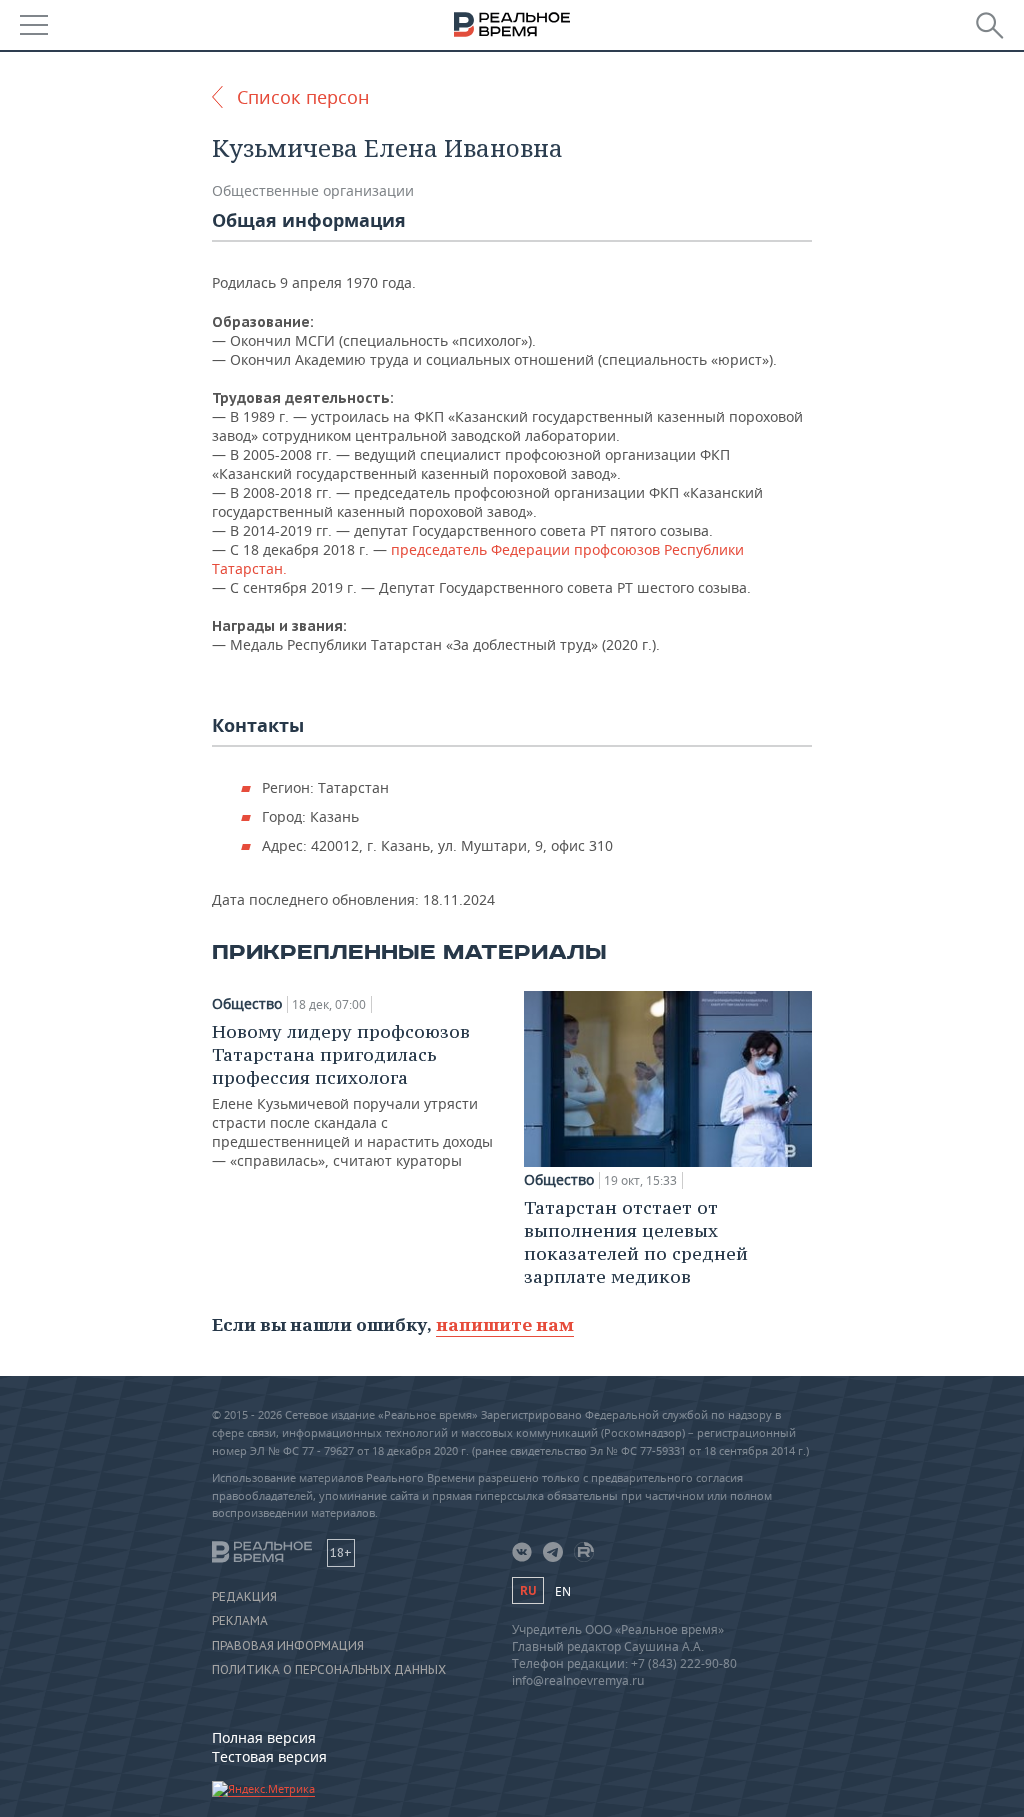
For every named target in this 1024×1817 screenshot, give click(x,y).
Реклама (240, 1621)
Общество (247, 1004)
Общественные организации (313, 190)
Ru (528, 1590)
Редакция (244, 1597)
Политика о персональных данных (329, 1670)
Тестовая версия (269, 1756)
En (563, 1591)
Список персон (303, 97)
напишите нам (505, 1324)
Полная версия (264, 1737)
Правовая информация (288, 1646)
